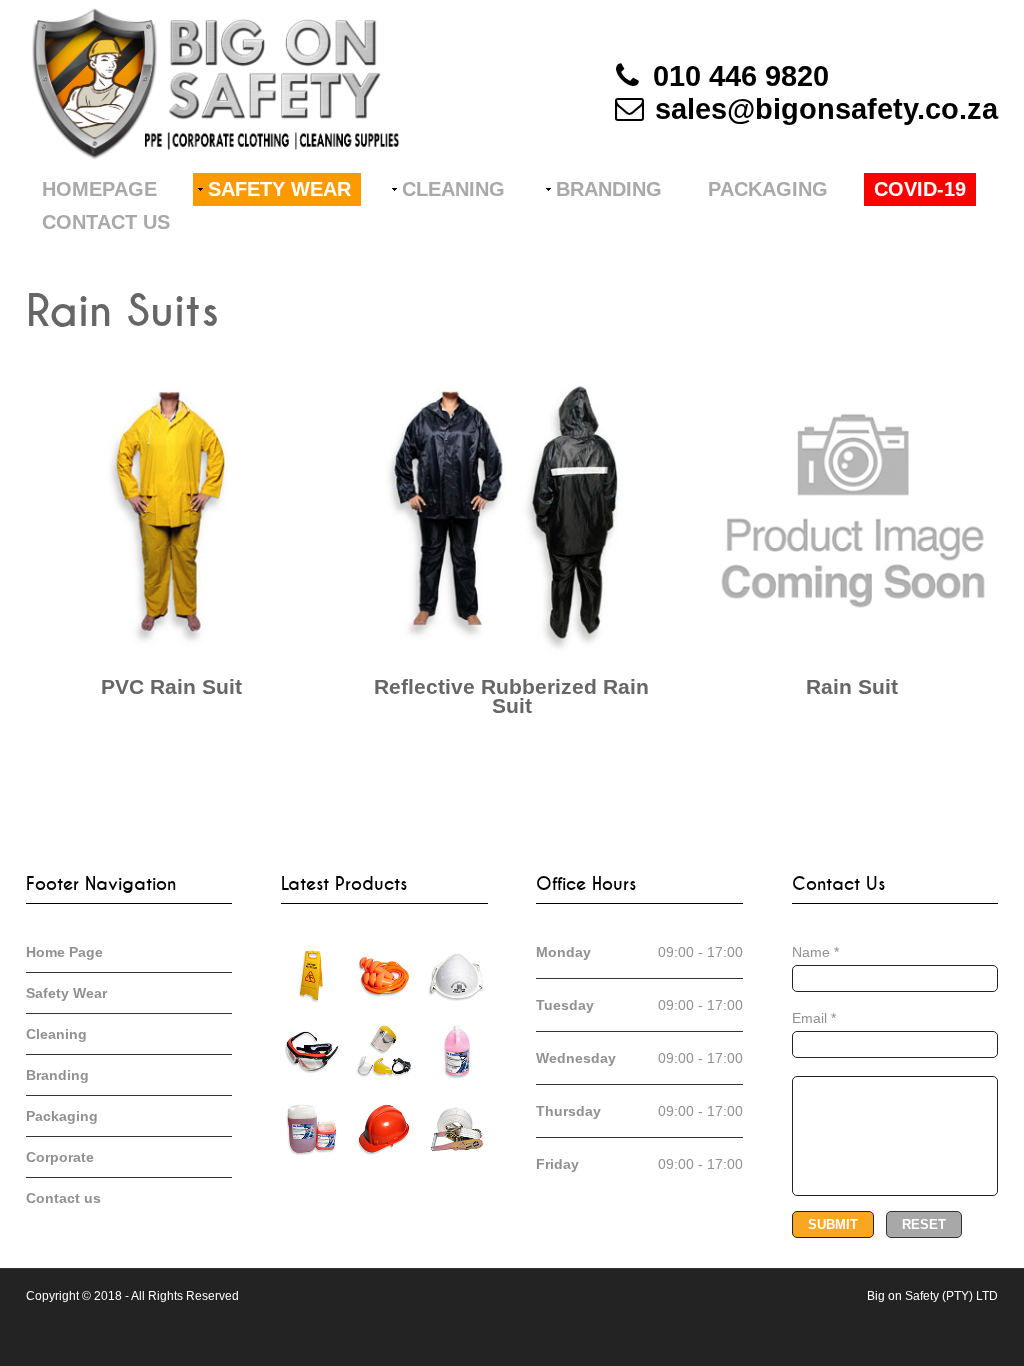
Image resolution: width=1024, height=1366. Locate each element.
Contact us (106, 222)
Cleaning (453, 189)
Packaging (768, 189)
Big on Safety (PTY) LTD (932, 1296)
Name (815, 952)
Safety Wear (279, 189)
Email (814, 1018)
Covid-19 (920, 189)
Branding (609, 189)
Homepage (99, 189)
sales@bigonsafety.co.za (826, 109)
